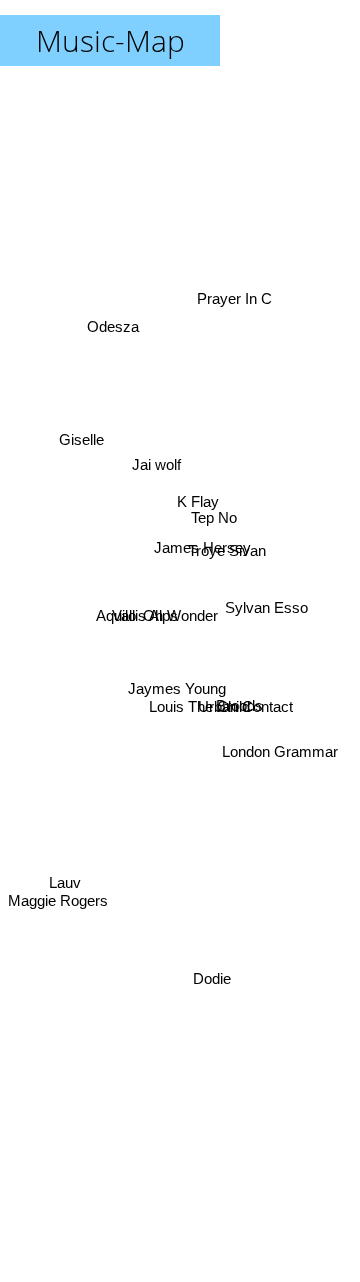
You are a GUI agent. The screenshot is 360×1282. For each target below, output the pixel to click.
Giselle (83, 422)
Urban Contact (246, 694)
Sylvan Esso (267, 605)
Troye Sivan (228, 554)
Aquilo (117, 617)
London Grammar (279, 771)
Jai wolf (157, 459)
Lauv (65, 880)
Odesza (109, 336)
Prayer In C (231, 288)
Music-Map (110, 40)
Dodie (214, 982)
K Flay (199, 502)
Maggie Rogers (58, 906)
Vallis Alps (146, 616)
